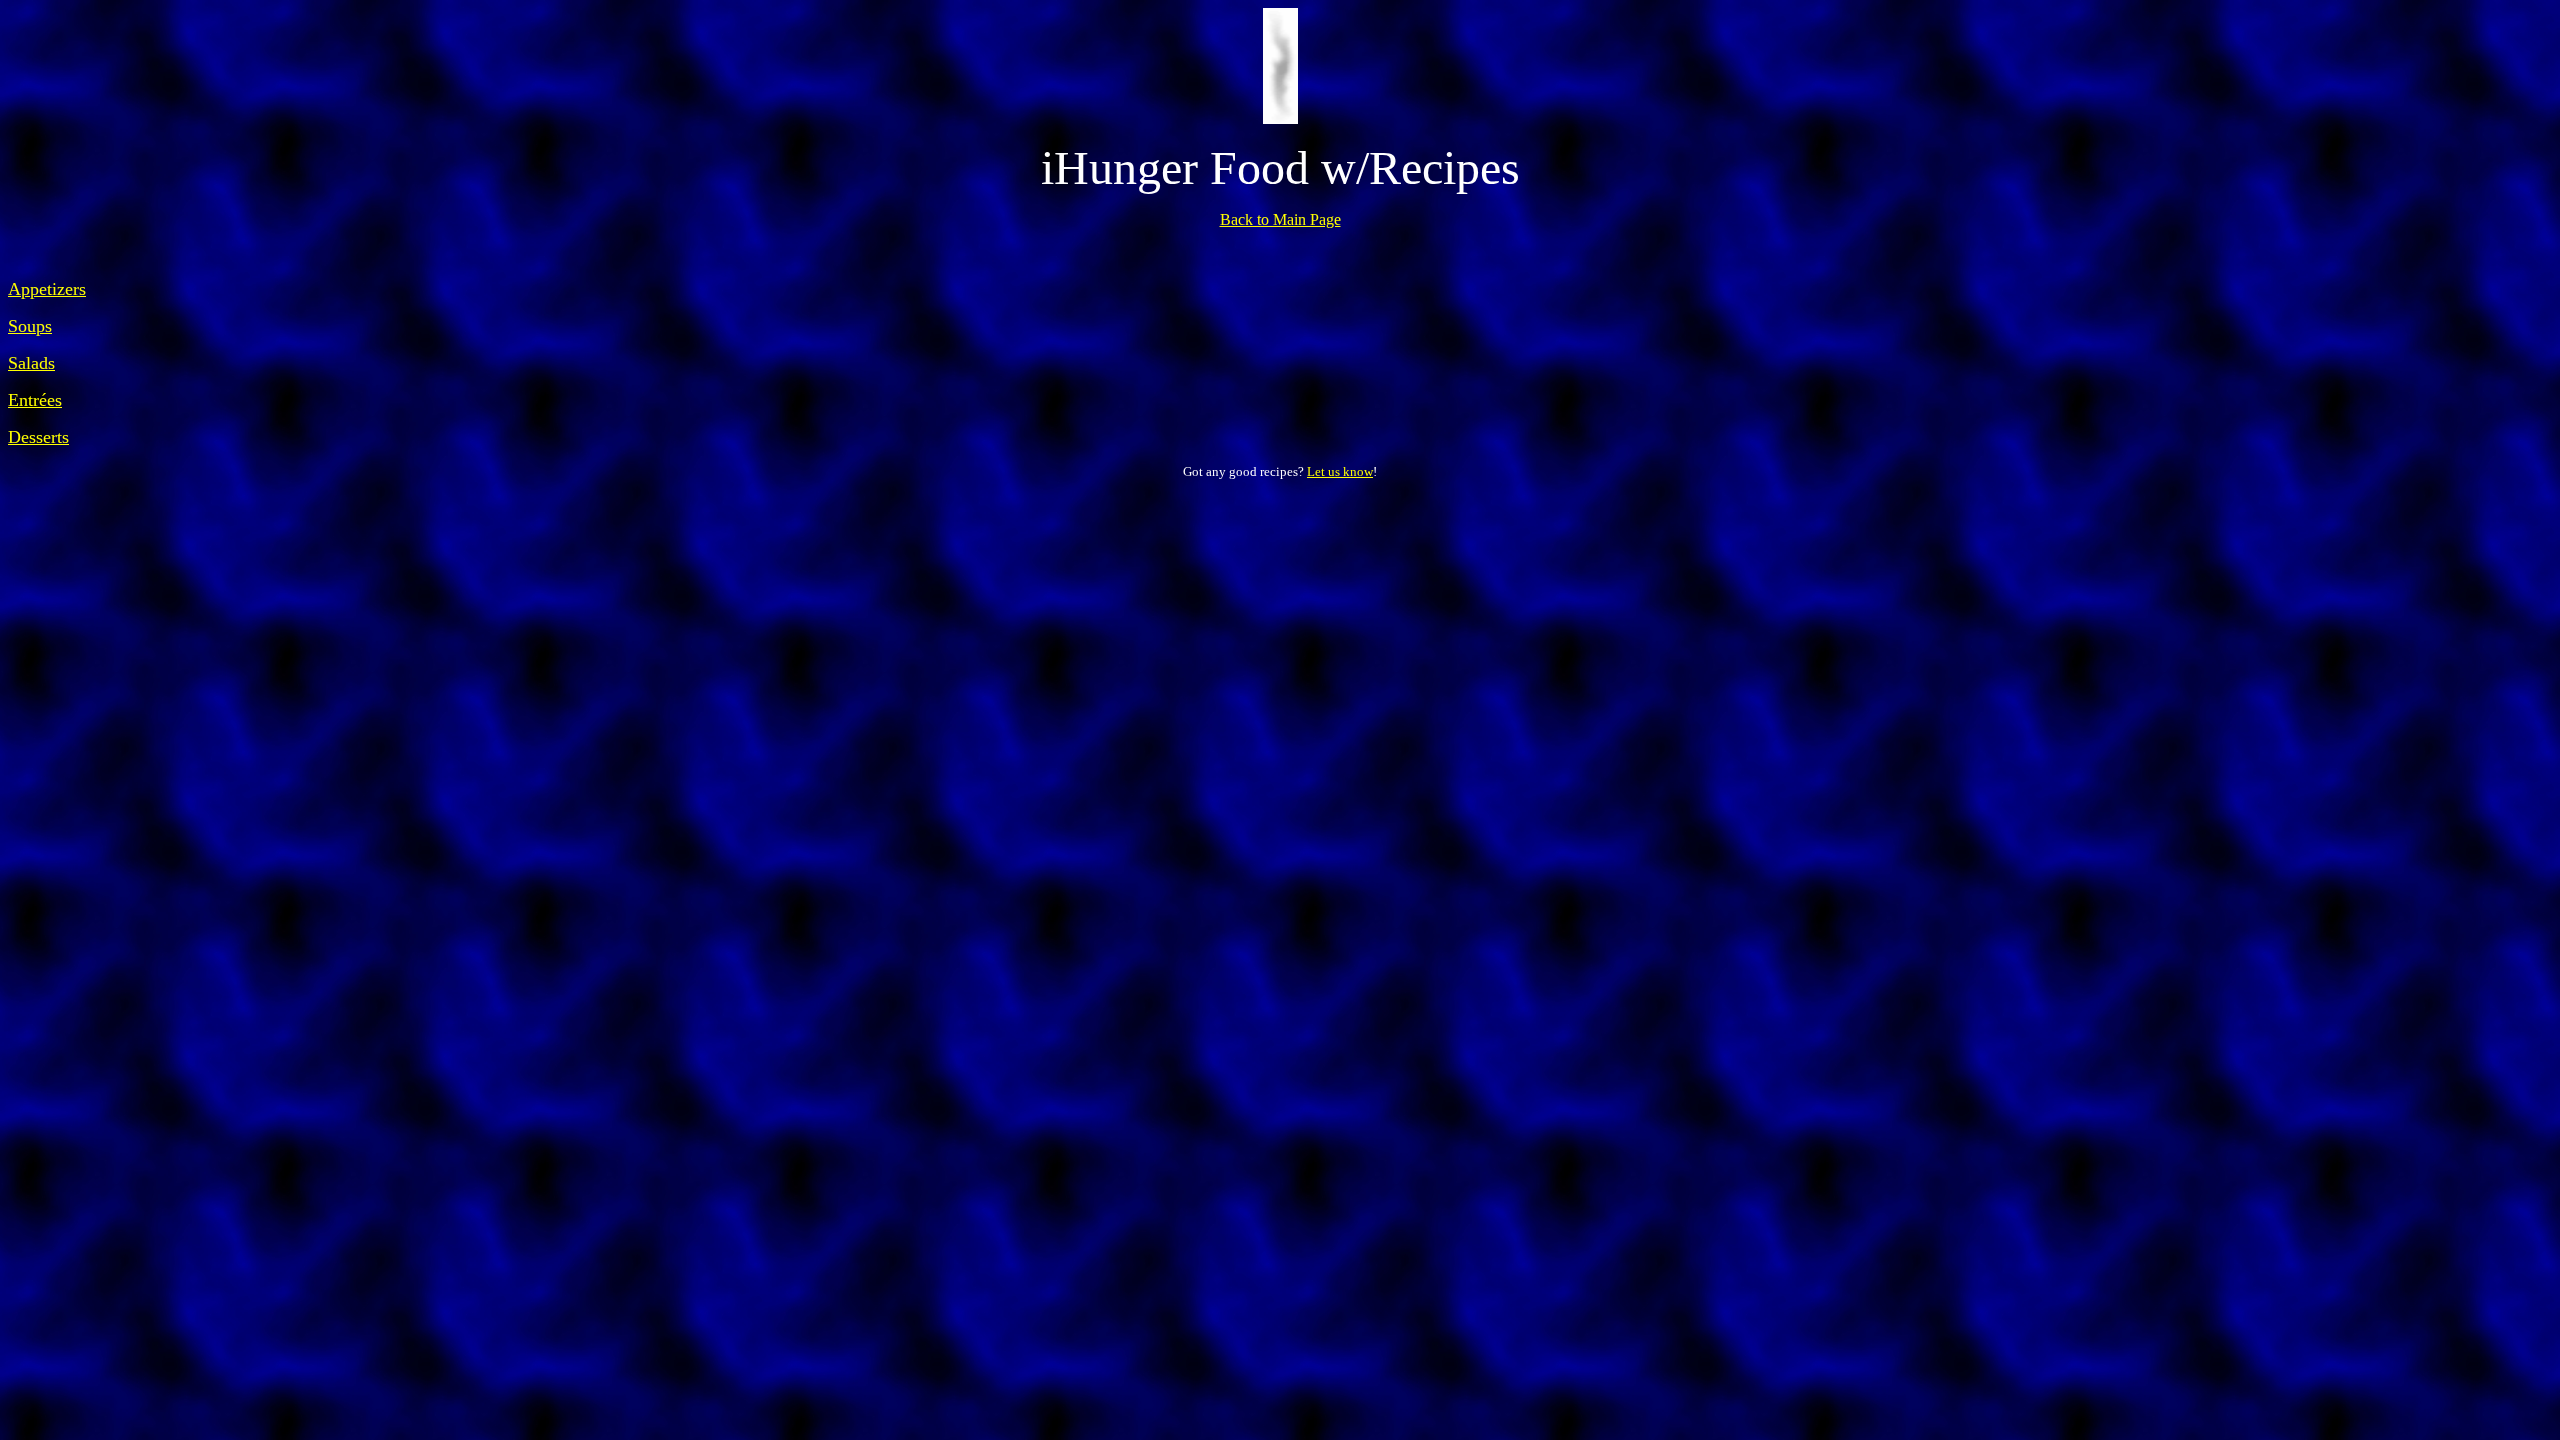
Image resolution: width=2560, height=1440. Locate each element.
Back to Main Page (1280, 219)
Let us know (1340, 471)
